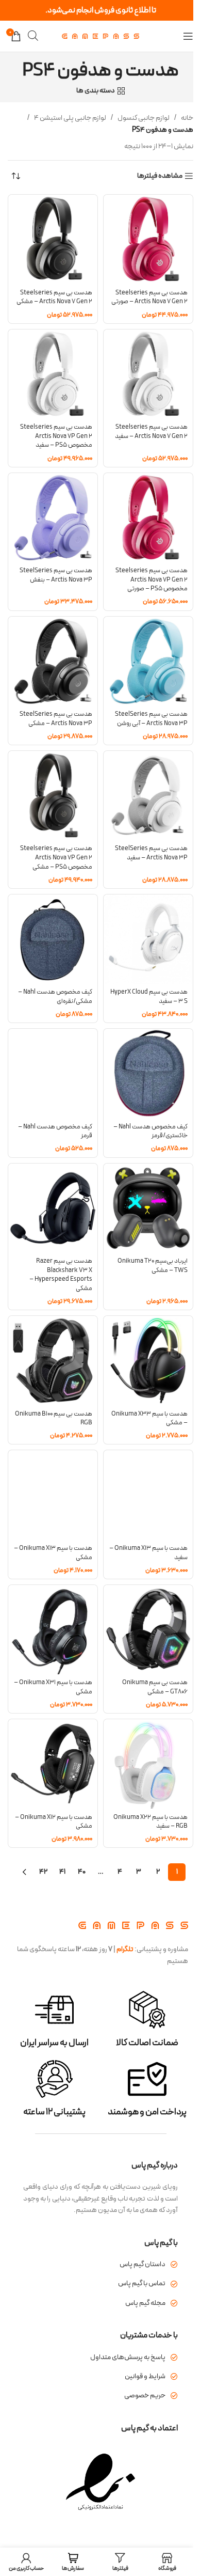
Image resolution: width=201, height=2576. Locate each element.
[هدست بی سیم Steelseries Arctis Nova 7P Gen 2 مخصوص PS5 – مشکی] (53, 796)
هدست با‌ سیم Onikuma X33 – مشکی (149, 1418)
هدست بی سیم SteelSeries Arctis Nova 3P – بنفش (56, 575)
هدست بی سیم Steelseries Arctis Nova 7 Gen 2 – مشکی (54, 297)
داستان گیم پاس (143, 2264)
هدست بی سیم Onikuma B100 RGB (54, 1418)
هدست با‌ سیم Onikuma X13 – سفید (148, 1553)
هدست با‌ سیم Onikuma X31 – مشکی (53, 1687)
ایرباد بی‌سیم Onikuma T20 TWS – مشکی (153, 1266)
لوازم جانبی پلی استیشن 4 (70, 118)
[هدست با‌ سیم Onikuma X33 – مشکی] (148, 1361)
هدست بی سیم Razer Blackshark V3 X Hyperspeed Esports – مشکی (61, 1275)
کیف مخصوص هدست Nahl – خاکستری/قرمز (150, 1131)
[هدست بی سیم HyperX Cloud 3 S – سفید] (148, 939)
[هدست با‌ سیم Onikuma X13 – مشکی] (53, 1495)
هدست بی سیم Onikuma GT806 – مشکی (155, 1687)
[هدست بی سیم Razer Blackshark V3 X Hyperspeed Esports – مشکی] (53, 1208)
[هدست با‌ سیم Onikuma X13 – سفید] (148, 1495)
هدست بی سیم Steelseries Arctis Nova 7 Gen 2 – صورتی (149, 297)
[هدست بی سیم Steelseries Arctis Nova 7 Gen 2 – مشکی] (53, 239)
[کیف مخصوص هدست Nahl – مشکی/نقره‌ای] (53, 939)
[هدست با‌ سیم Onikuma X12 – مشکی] (53, 1764)
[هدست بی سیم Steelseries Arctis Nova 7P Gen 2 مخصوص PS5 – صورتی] (148, 518)
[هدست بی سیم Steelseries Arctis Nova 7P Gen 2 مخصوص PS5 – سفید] (53, 374)
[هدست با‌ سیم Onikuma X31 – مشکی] (53, 1630)
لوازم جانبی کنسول (144, 118)
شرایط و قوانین (145, 2376)
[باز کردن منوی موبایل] (188, 36)
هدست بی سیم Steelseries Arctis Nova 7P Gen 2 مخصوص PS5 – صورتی (152, 579)
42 (43, 1872)
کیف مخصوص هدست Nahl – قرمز (55, 1131)
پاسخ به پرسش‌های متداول (128, 2357)
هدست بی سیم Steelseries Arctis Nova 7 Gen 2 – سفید (151, 431)
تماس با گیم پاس (142, 2283)
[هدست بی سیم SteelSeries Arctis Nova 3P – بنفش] (53, 518)
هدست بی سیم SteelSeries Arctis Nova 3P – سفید (151, 853)
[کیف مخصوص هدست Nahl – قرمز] (53, 1073)
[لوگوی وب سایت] (100, 36)
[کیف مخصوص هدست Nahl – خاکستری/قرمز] (148, 1073)
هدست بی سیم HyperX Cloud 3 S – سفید (149, 996)
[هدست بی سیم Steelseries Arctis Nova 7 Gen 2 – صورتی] (148, 239)
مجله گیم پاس (145, 2303)
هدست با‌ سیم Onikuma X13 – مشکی (53, 1553)
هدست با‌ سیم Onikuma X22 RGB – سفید (150, 1822)
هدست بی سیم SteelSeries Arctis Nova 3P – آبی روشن (151, 719)
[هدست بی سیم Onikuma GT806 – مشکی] (148, 1630)
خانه (187, 118)
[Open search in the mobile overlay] (33, 36)
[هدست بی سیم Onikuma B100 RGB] (53, 1361)
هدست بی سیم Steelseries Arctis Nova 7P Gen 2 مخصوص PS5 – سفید (56, 436)
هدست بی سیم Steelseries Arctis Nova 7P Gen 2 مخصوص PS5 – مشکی (56, 857)
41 (62, 1872)
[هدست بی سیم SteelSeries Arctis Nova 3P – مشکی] (53, 661)
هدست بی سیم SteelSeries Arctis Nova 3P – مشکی (56, 719)
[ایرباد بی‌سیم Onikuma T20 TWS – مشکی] (148, 1208)
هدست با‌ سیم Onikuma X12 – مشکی (54, 1822)
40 (82, 1872)
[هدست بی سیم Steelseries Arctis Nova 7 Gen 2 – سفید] (148, 374)
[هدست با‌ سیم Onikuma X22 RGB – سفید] (148, 1764)
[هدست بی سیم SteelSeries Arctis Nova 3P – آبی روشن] (148, 661)
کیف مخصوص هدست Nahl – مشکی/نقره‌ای (55, 996)
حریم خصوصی (145, 2396)
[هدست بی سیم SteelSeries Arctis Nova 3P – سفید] (148, 796)
